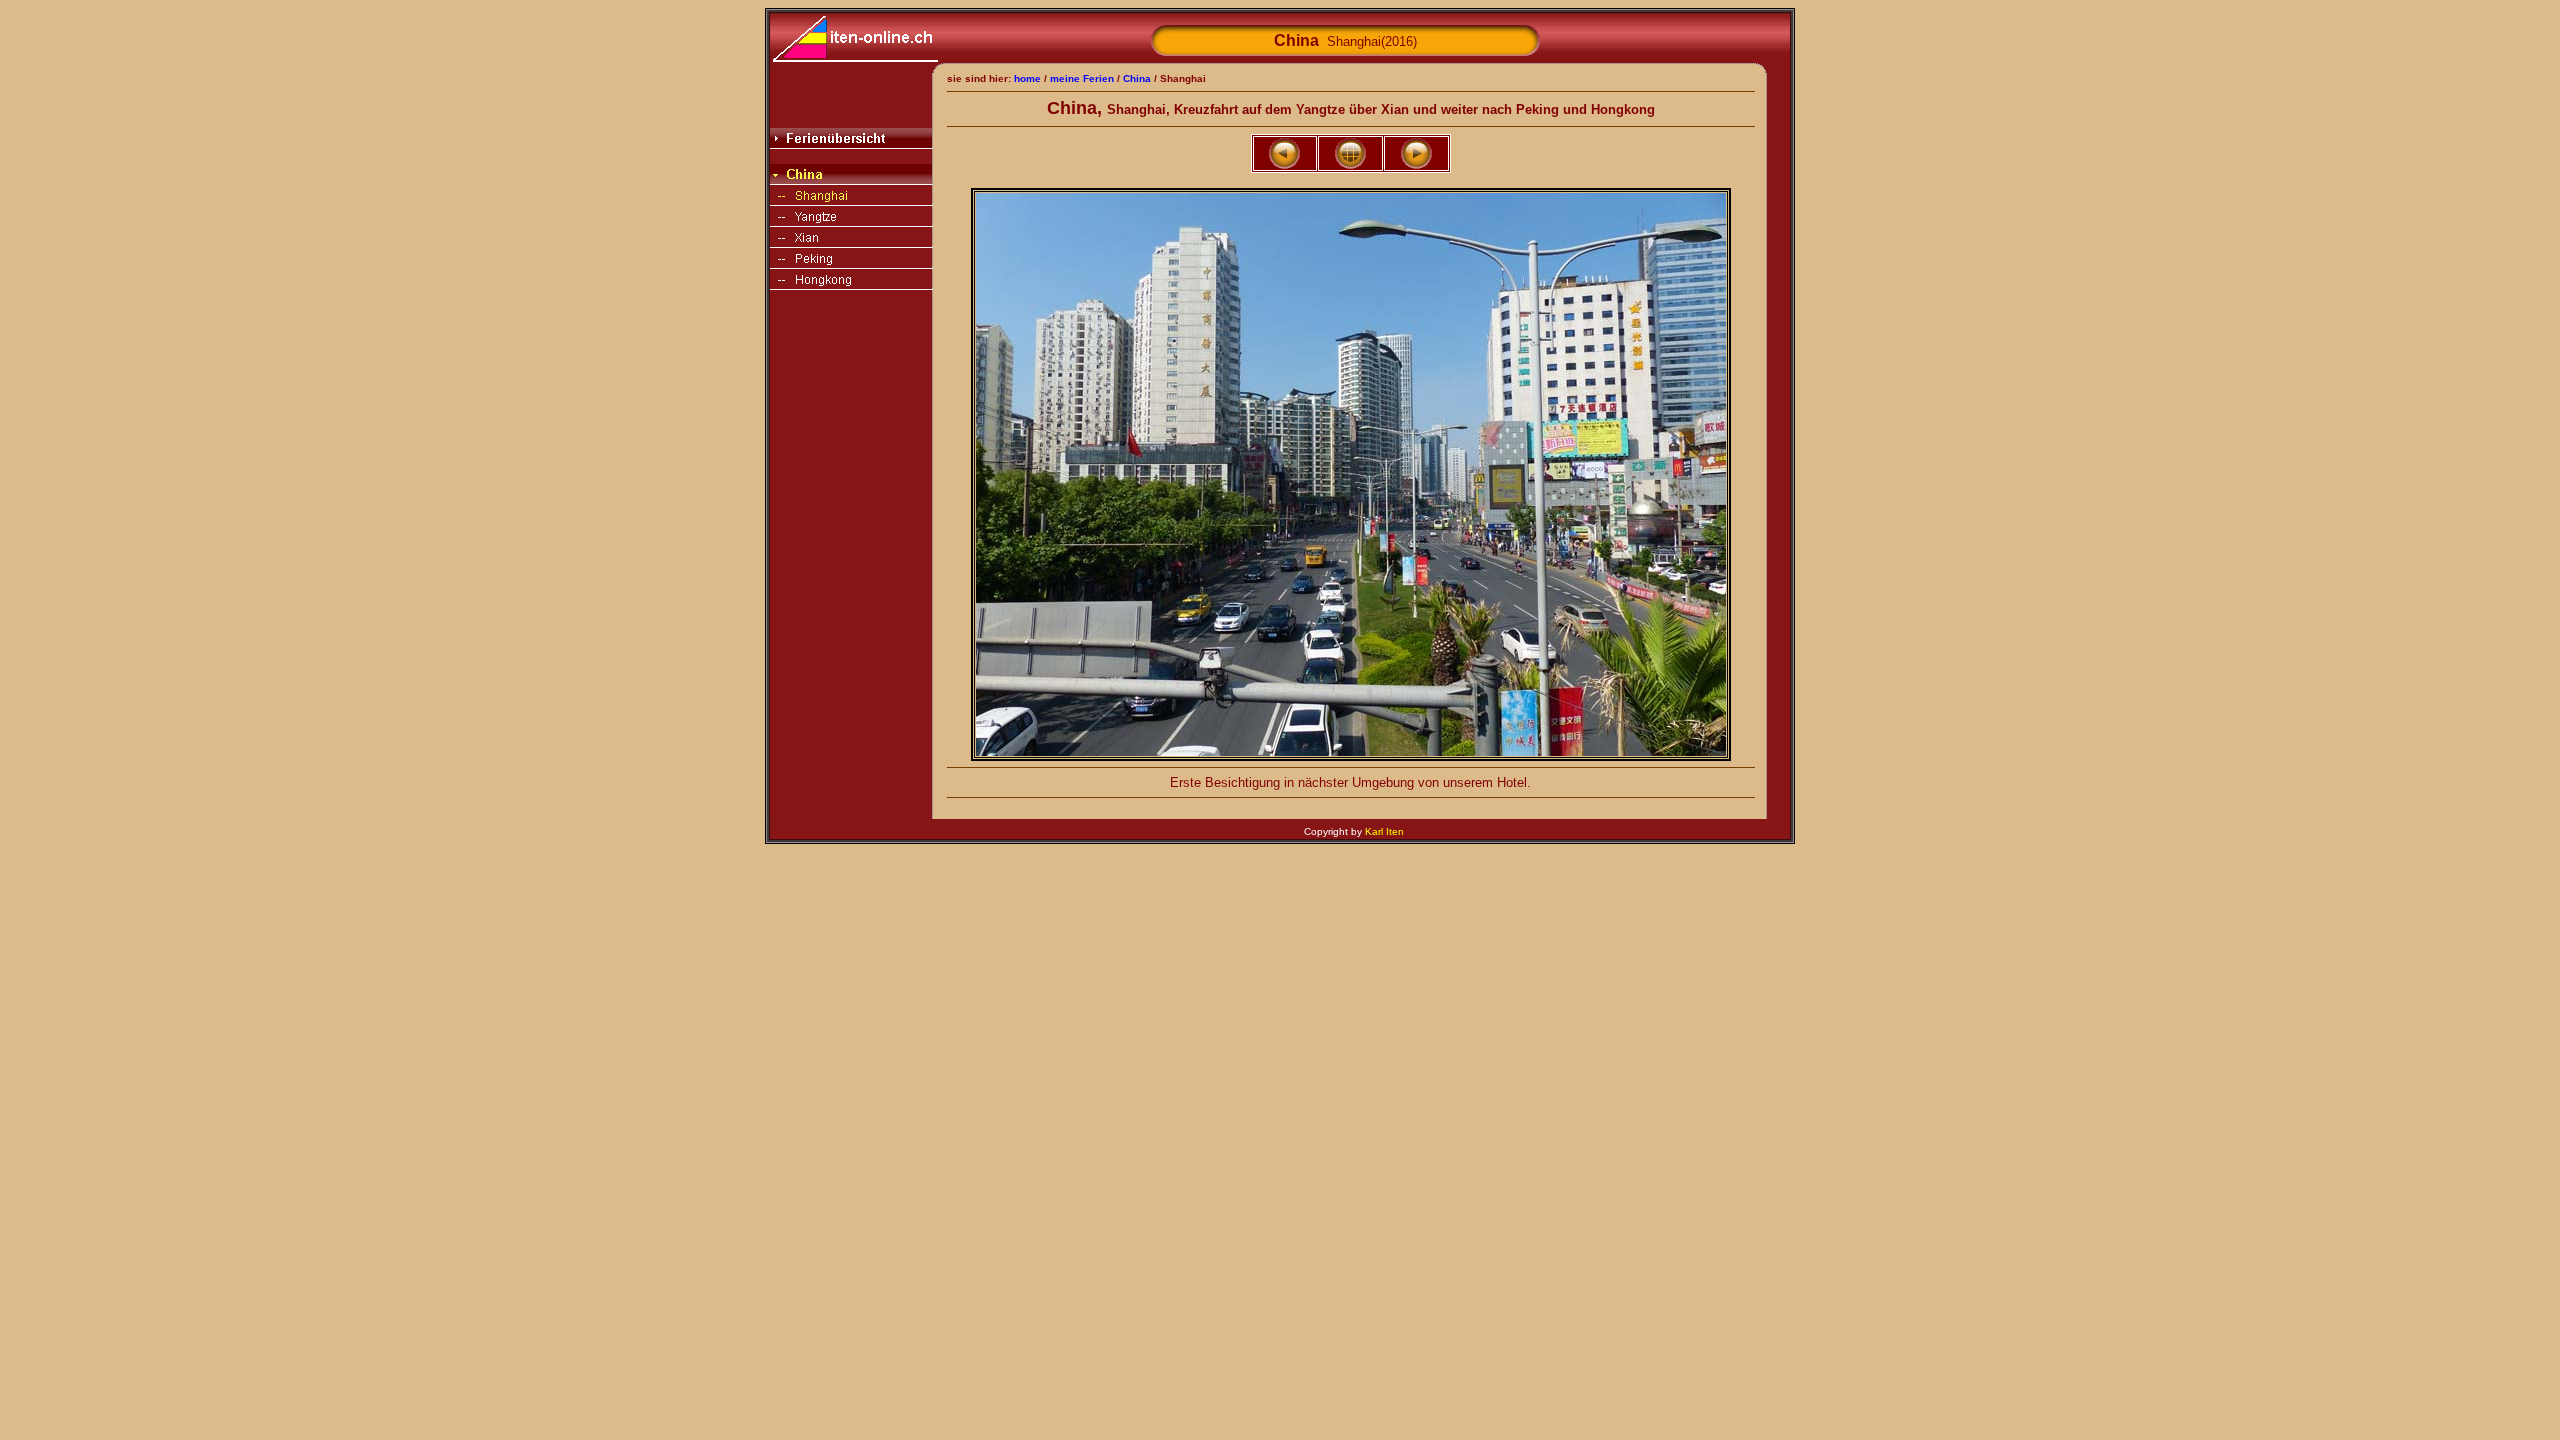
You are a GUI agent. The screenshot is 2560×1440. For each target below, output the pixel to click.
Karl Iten (1384, 831)
